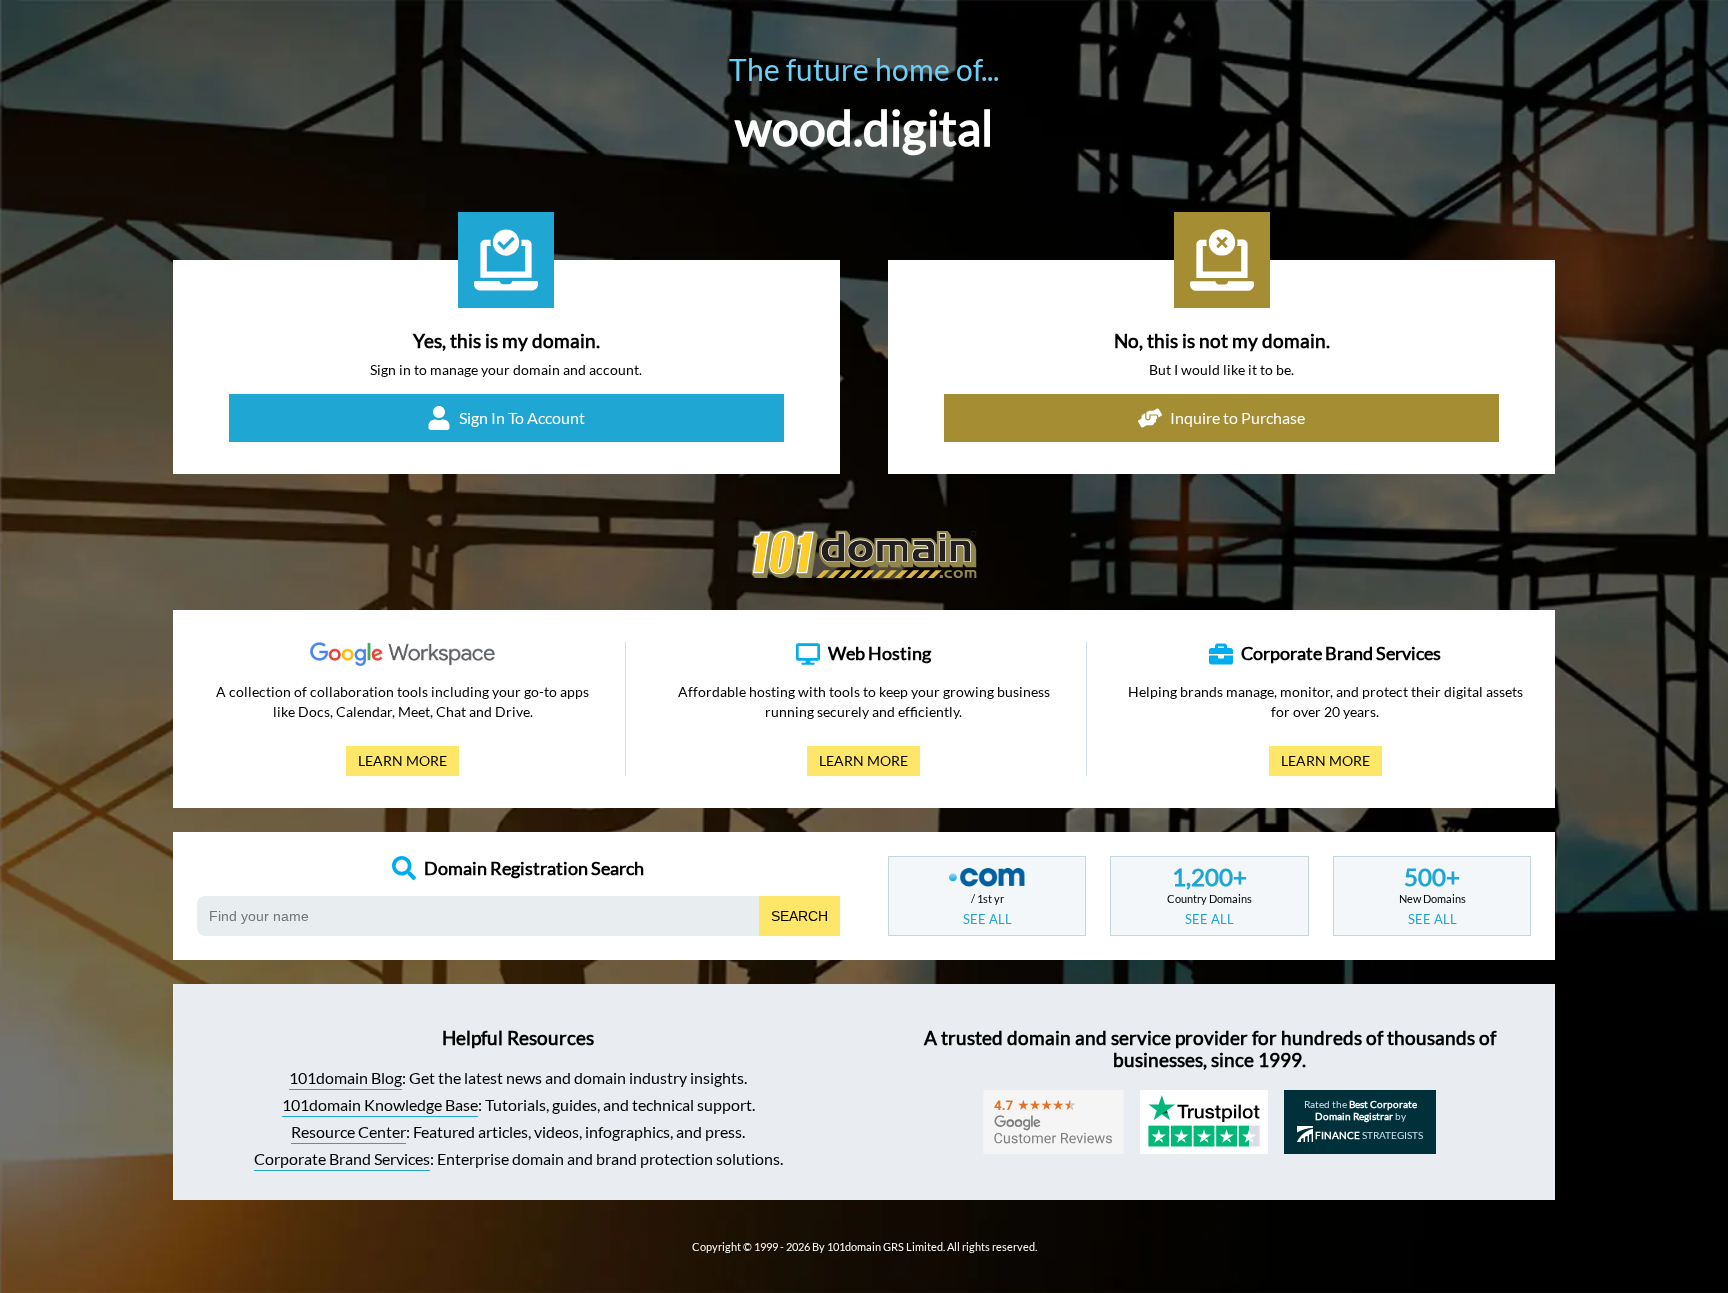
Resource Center (348, 1131)
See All (987, 919)
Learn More (396, 764)
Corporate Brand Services (342, 1158)
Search (799, 916)
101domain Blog (345, 1077)
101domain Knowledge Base (380, 1104)
